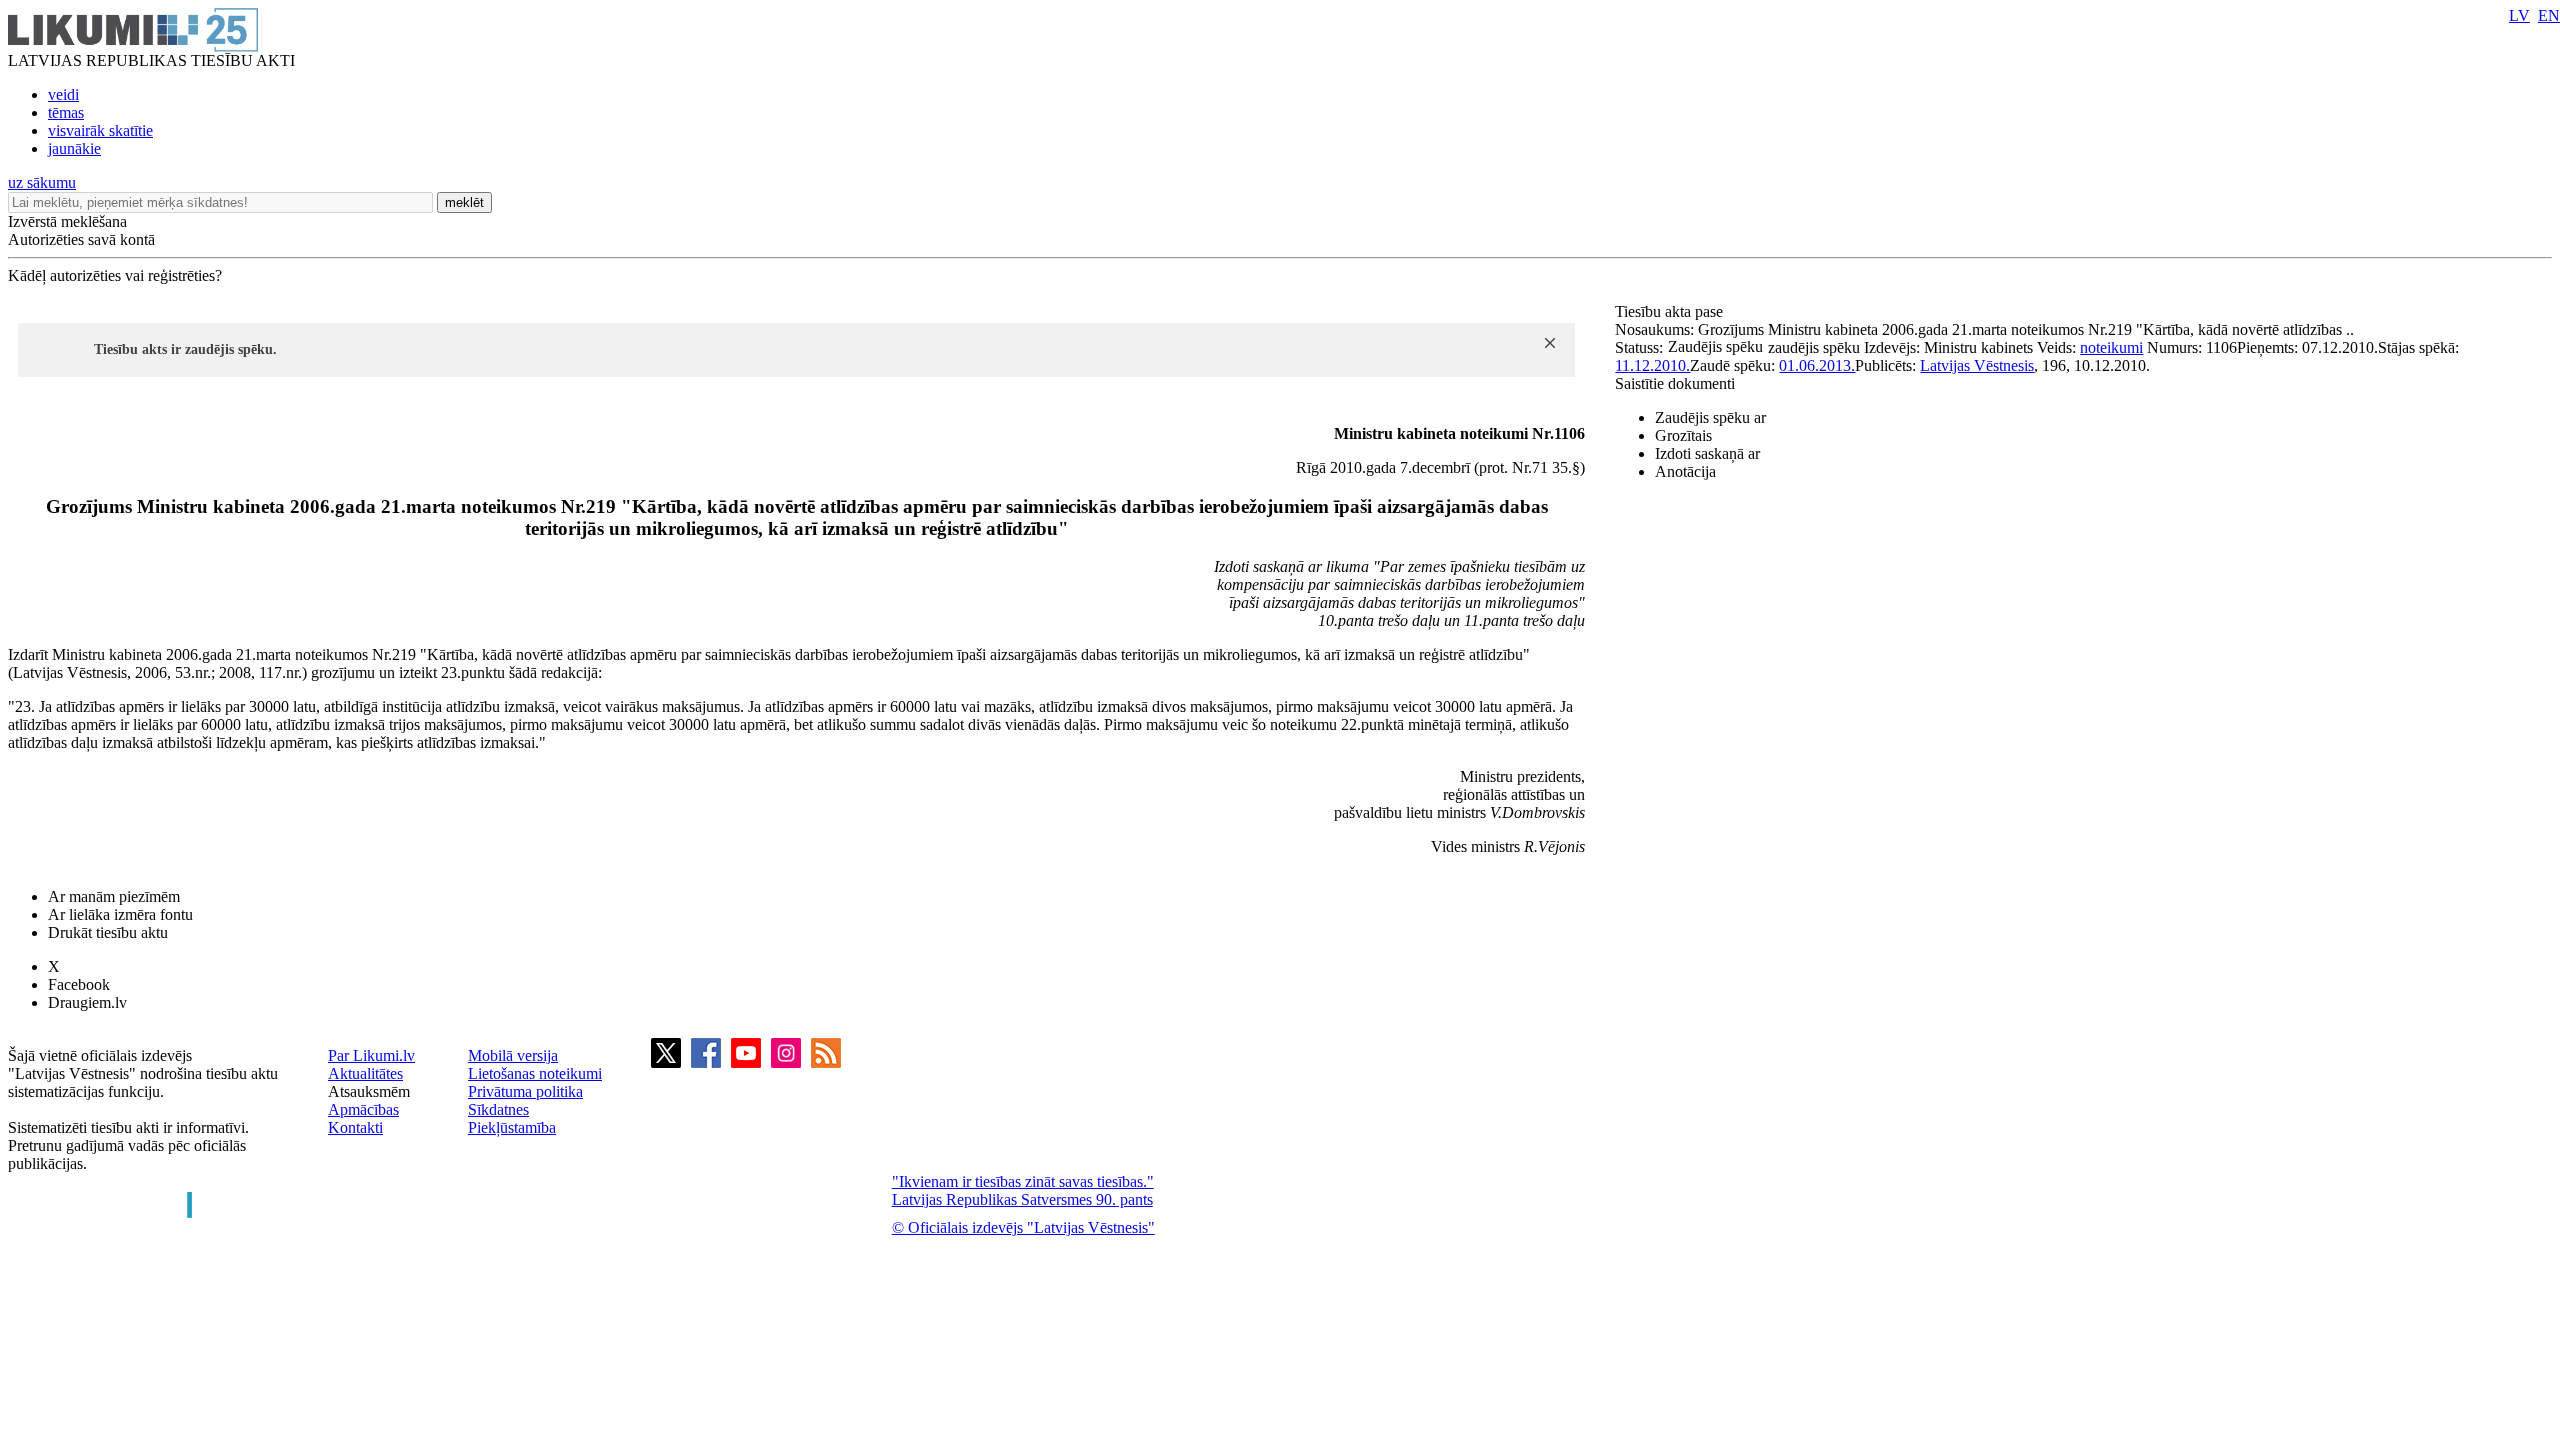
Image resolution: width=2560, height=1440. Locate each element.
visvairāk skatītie (100, 130)
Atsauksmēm (369, 1091)
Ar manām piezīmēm (114, 896)
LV (2519, 15)
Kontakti (355, 1127)
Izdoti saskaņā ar (1707, 453)
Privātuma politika (525, 1091)
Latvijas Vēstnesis (1977, 365)
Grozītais (1683, 435)
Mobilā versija (513, 1055)
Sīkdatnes (498, 1109)
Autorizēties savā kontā (81, 239)
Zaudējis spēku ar (1710, 417)
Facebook (79, 984)
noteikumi (2111, 347)
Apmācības (363, 1109)
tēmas (66, 112)
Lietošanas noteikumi (535, 1073)
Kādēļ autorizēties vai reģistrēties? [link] (115, 275)
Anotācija (1685, 471)
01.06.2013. (1817, 365)
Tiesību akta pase (1671, 311)
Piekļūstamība (512, 1127)
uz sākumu (42, 182)
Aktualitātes (365, 1073)
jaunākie (74, 148)
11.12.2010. (1652, 365)
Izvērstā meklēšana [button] (67, 221)
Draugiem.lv (87, 1002)
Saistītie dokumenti (1675, 383)
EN (2549, 15)
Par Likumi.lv (371, 1055)
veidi (63, 94)
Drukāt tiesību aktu (108, 932)
